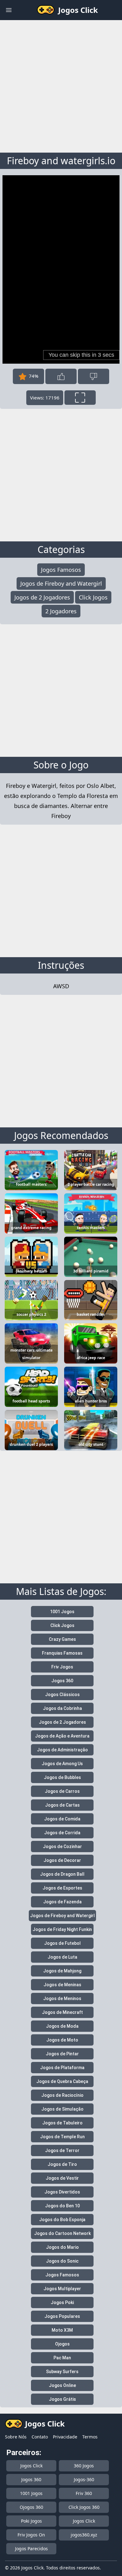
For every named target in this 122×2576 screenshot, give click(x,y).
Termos (90, 2437)
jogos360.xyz (84, 2535)
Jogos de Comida (62, 1819)
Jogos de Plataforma (62, 2068)
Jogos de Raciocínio (62, 2095)
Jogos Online (62, 2385)
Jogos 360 (62, 1681)
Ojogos (62, 2344)
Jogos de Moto (62, 2040)
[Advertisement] (61, 85)
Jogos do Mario (62, 2247)
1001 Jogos (62, 1612)
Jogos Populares (62, 2316)
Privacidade (65, 2437)
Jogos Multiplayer (62, 2289)
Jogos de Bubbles (62, 1777)
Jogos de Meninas (62, 1985)
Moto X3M (62, 2330)
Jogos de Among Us (62, 1764)
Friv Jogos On (31, 2535)
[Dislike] (94, 376)
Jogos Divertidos (62, 2192)
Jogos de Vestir (62, 2178)
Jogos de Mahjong (62, 1971)
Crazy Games (62, 1639)
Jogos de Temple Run (62, 2137)
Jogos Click (31, 2466)
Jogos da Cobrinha (62, 1708)
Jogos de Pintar (62, 2054)
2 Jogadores (61, 611)
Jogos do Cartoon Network (62, 2233)
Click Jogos (93, 597)
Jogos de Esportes (62, 1888)
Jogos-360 (84, 2479)
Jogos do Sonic (62, 2261)
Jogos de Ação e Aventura (62, 1736)
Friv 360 (84, 2493)
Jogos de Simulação (62, 2109)
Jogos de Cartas (62, 1805)
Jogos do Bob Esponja (62, 2220)
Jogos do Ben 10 (62, 2206)
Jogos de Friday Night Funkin (62, 1929)
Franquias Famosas (62, 1653)
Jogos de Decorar (62, 1860)
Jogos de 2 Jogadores (42, 597)
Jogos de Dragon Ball (62, 1874)
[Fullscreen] (80, 398)
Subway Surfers (62, 2372)
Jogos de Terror (62, 2150)
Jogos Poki (62, 2302)
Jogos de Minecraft (62, 2012)
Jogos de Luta (62, 1957)
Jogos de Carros (62, 1791)
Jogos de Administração (62, 1750)
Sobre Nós (16, 2437)
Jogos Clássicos (62, 1695)
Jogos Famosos (61, 570)
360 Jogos (84, 2466)
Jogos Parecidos (31, 2549)
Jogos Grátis (62, 2399)
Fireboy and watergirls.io (61, 161)
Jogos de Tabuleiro (62, 2123)
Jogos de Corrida (62, 1833)
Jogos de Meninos (62, 1998)
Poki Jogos (31, 2521)
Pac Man (62, 2358)
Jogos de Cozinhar (62, 1847)
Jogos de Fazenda (62, 1902)
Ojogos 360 (31, 2507)
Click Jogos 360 (84, 2507)
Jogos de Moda (62, 2026)
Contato (40, 2437)
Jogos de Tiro (62, 2164)
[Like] (61, 376)
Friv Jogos (62, 1667)
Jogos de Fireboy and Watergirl (61, 583)
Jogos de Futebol (62, 1943)
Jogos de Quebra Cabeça (62, 2081)
